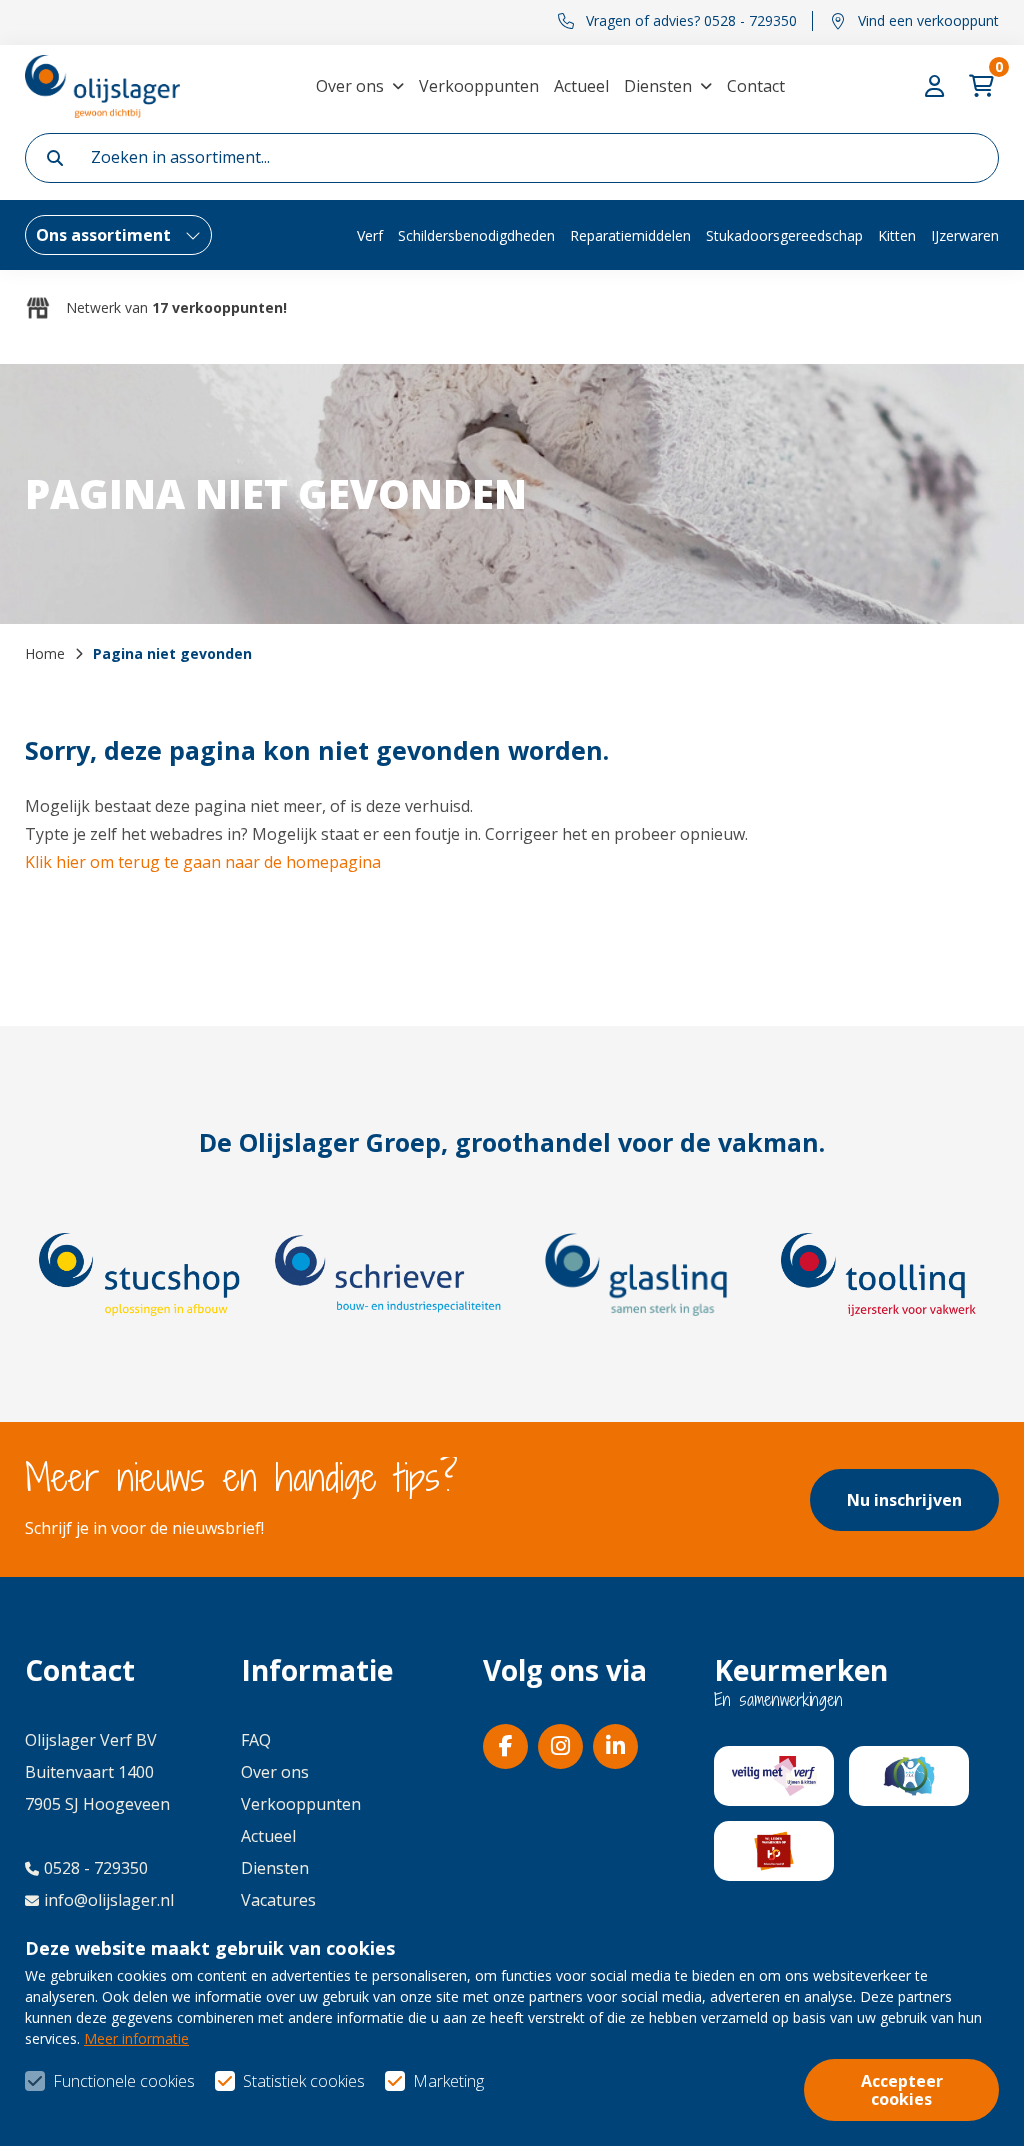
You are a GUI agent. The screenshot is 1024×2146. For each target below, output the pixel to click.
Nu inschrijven (904, 1500)
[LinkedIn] (615, 1746)
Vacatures (278, 1900)
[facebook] (505, 1746)
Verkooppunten (479, 86)
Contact (756, 86)
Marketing (448, 2081)
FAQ (256, 1740)
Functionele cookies (124, 2081)
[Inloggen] (937, 86)
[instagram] (560, 1746)
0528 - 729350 (96, 1868)
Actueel (581, 86)
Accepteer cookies (902, 2090)
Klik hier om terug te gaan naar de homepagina (203, 862)
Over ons (350, 86)
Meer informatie (136, 2038)
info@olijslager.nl (109, 1900)
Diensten (658, 86)
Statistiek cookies (304, 2081)
